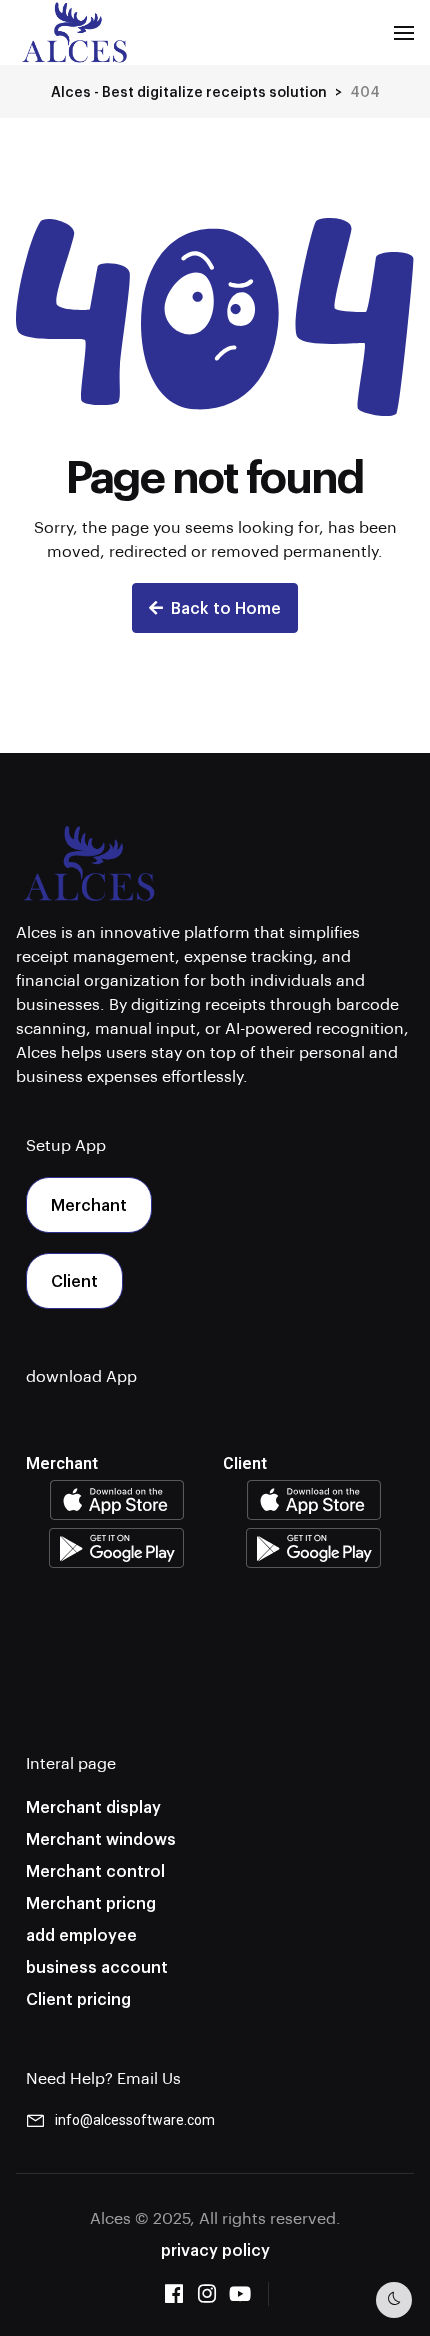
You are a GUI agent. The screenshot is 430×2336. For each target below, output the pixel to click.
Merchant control (95, 1870)
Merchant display (93, 1806)
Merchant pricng (91, 1902)
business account (97, 1966)
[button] (404, 33)
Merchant (89, 1204)
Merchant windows (101, 1838)
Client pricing (78, 1998)
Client (74, 1280)
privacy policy (215, 2249)
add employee (81, 1934)
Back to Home (226, 607)
